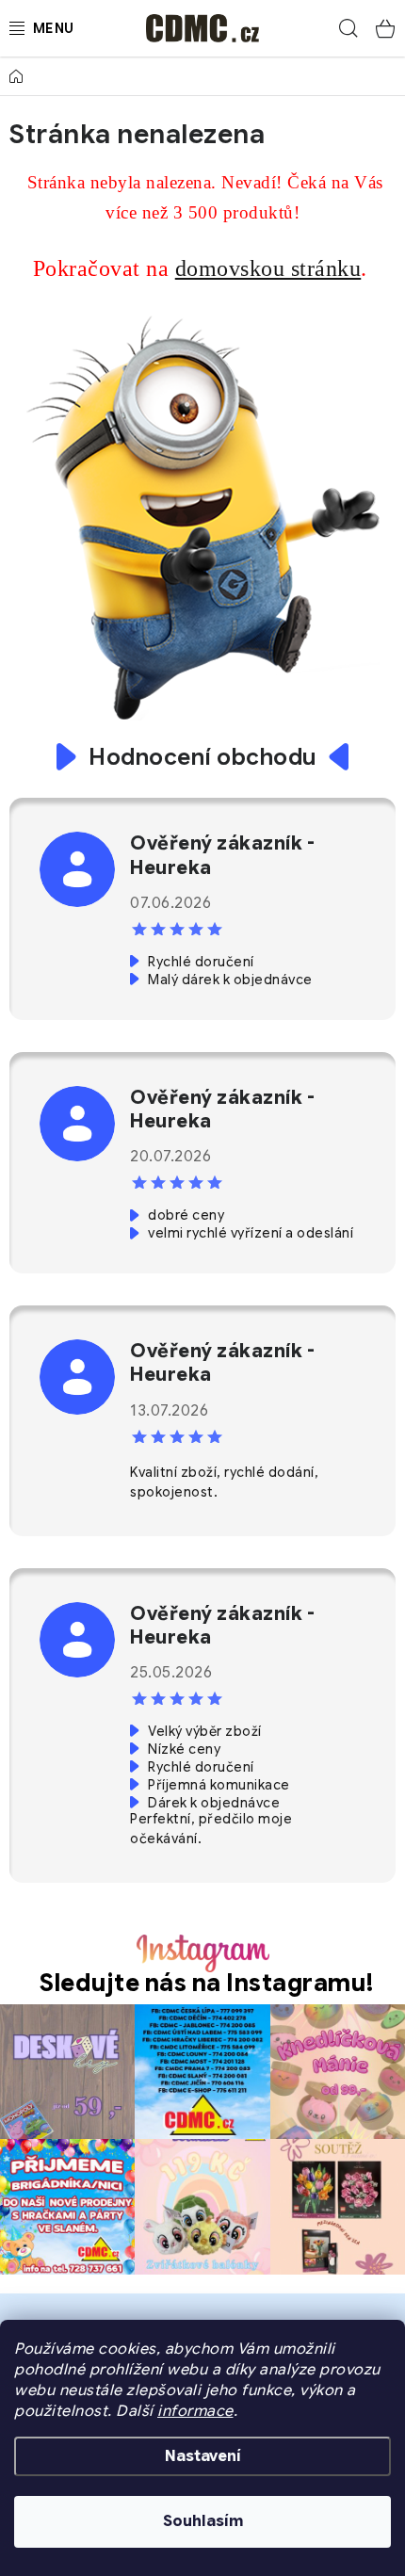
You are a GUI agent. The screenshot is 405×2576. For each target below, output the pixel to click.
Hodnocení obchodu (202, 757)
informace (195, 2411)
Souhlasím (203, 2521)
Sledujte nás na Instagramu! (207, 1983)
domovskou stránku (268, 268)
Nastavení (203, 2456)
